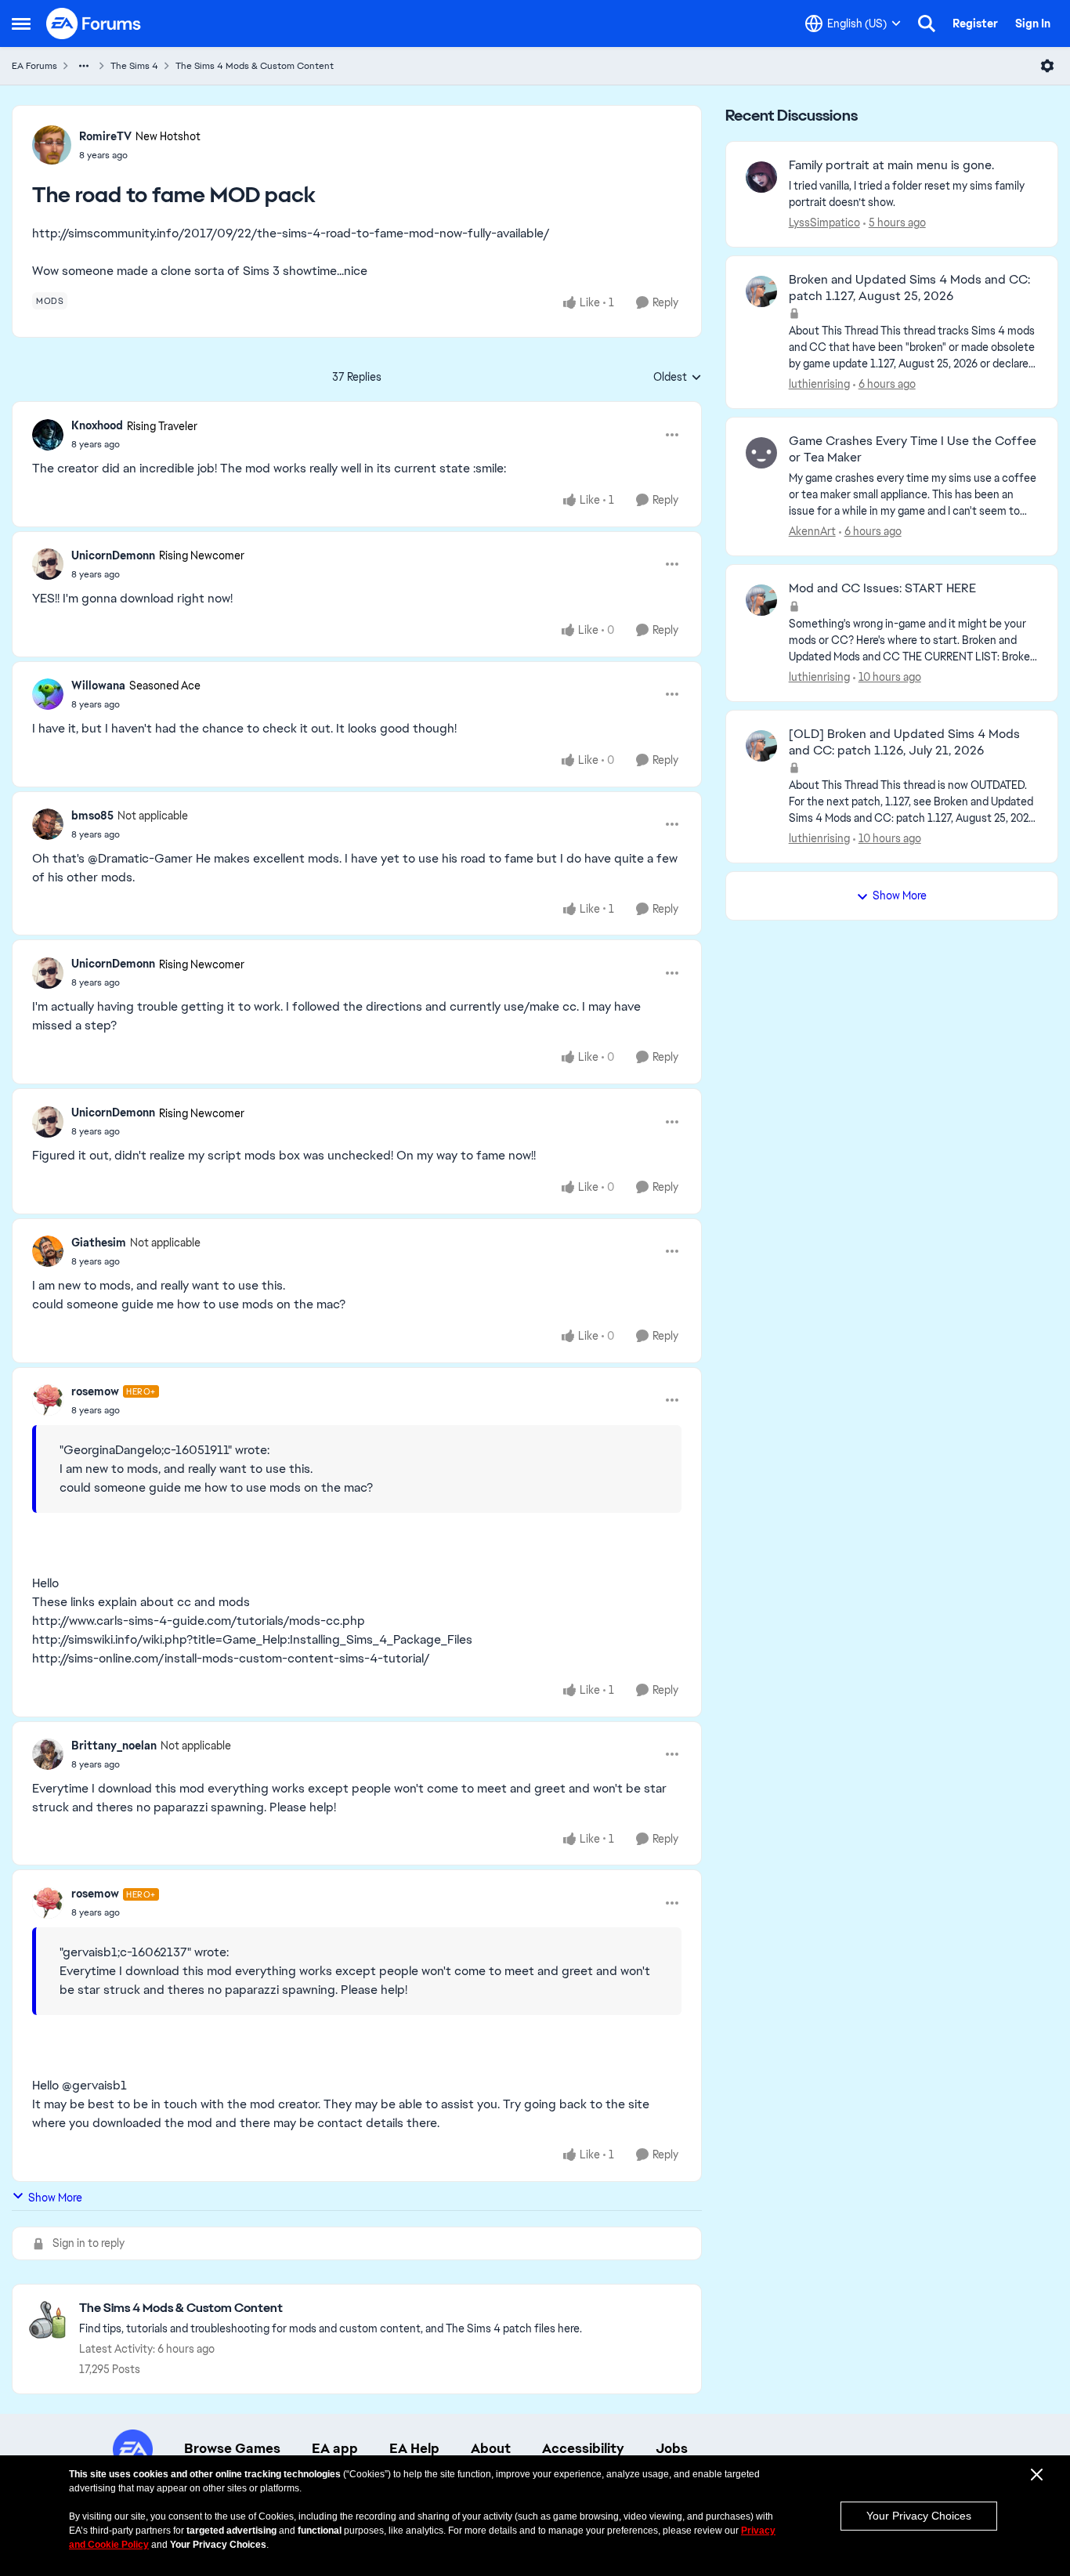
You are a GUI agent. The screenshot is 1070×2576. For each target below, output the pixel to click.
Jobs (672, 2448)
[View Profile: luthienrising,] (761, 291)
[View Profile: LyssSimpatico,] (761, 177)
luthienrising (819, 384)
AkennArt (812, 531)
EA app (335, 2448)
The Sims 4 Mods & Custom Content (255, 66)
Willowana (98, 686)
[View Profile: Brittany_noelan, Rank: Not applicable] (48, 1754)
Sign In (1033, 24)
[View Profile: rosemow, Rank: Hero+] (48, 1400)
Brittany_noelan (114, 1746)
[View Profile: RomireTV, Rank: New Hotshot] (52, 145)
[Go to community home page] (94, 24)
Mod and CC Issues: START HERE (882, 588)
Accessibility (583, 2448)
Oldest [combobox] (678, 378)
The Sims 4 (134, 66)
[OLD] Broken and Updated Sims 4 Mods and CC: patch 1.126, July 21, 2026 (904, 742)
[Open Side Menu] (21, 24)
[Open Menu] (1047, 66)
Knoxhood (97, 425)
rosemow (95, 1391)
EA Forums (34, 66)
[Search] (927, 24)
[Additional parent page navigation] (84, 66)
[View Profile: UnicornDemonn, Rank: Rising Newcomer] (48, 564)
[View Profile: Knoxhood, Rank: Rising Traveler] (48, 435)
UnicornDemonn (113, 555)
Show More (55, 2198)
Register (975, 24)
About (491, 2448)
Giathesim (99, 1243)
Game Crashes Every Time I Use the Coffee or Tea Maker (913, 449)
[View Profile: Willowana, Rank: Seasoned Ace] (48, 694)
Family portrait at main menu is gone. (891, 165)
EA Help (414, 2448)
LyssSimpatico (824, 223)
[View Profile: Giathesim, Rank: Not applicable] (48, 1251)
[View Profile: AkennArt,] (761, 453)
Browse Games (232, 2448)
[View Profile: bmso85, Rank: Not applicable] (48, 824)
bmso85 (92, 816)
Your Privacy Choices (919, 2516)
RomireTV (105, 136)
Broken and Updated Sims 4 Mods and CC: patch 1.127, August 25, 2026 (909, 288)
